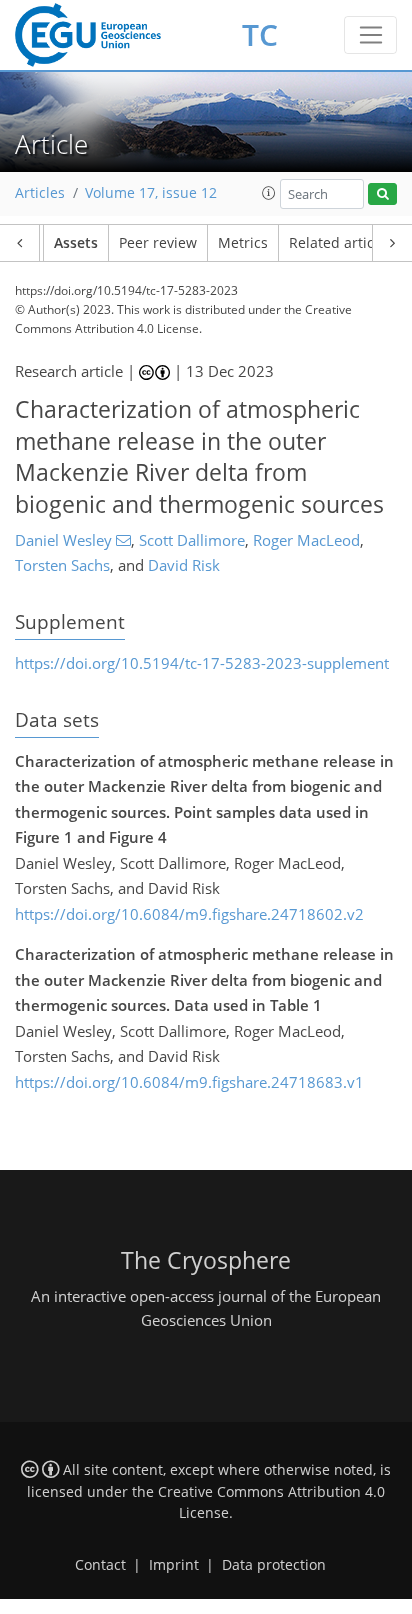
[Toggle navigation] (370, 35)
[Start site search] (382, 194)
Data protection (274, 1565)
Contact (100, 1565)
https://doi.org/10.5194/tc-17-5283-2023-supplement (202, 663)
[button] (269, 193)
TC (260, 34)
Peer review (158, 243)
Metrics (243, 243)
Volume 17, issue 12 (151, 193)
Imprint (174, 1565)
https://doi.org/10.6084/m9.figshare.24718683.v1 (189, 1082)
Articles (40, 193)
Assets (76, 243)
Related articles (341, 243)
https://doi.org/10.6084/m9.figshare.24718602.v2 (189, 914)
